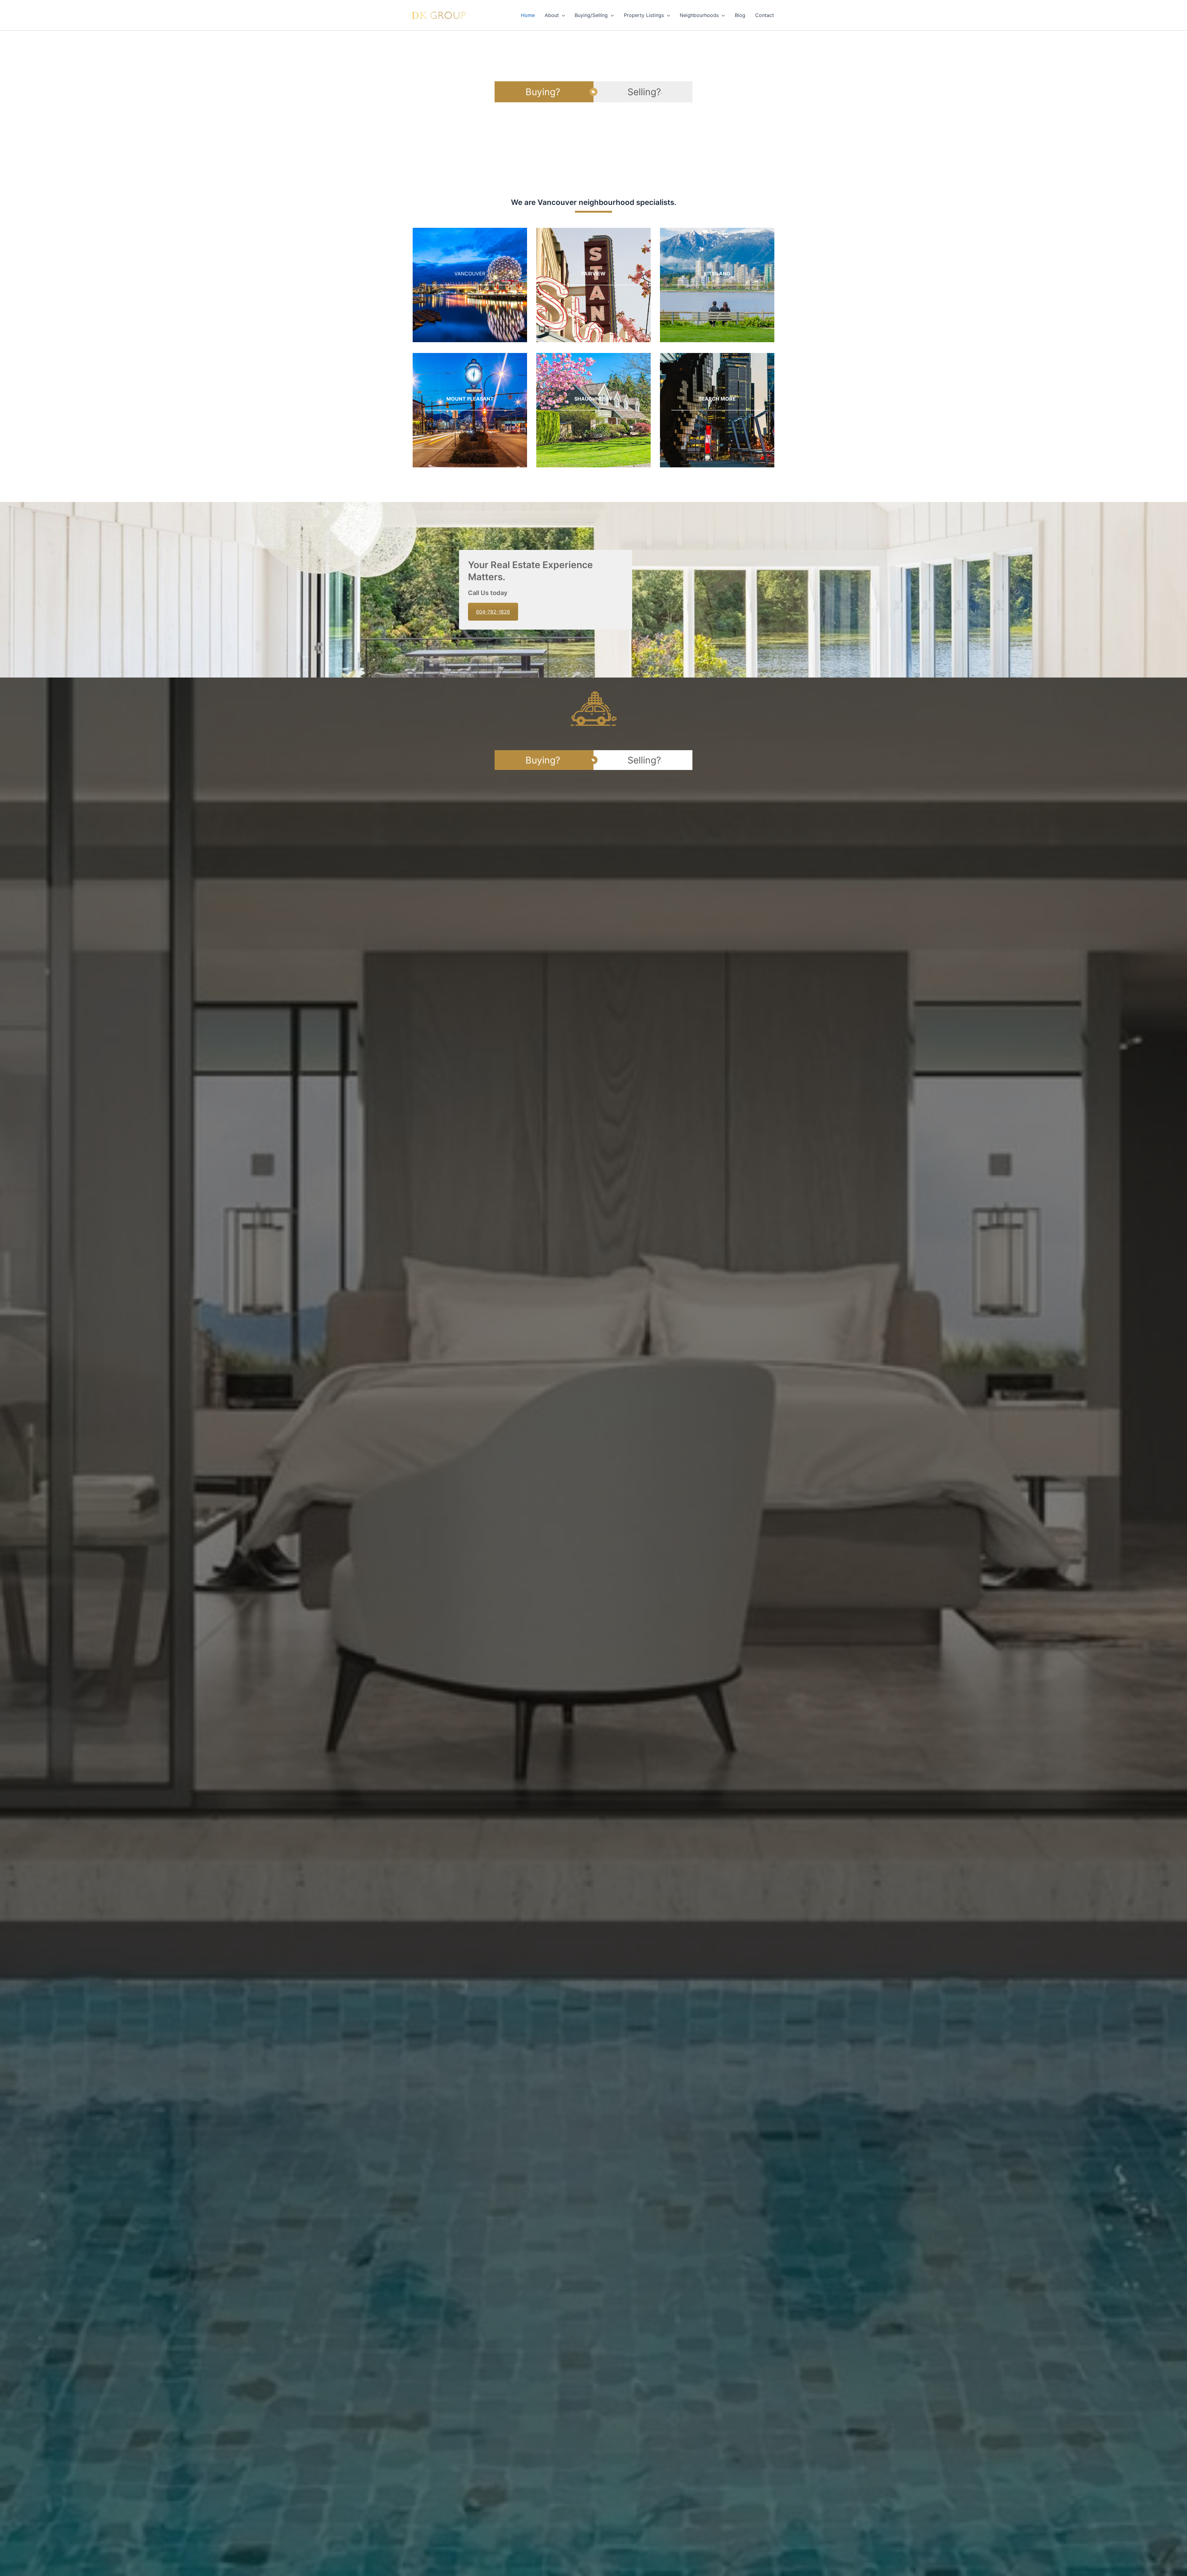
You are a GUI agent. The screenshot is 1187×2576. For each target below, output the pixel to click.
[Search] (717, 410)
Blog (740, 15)
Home (528, 15)
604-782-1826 (493, 612)
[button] (562, 15)
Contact (765, 15)
